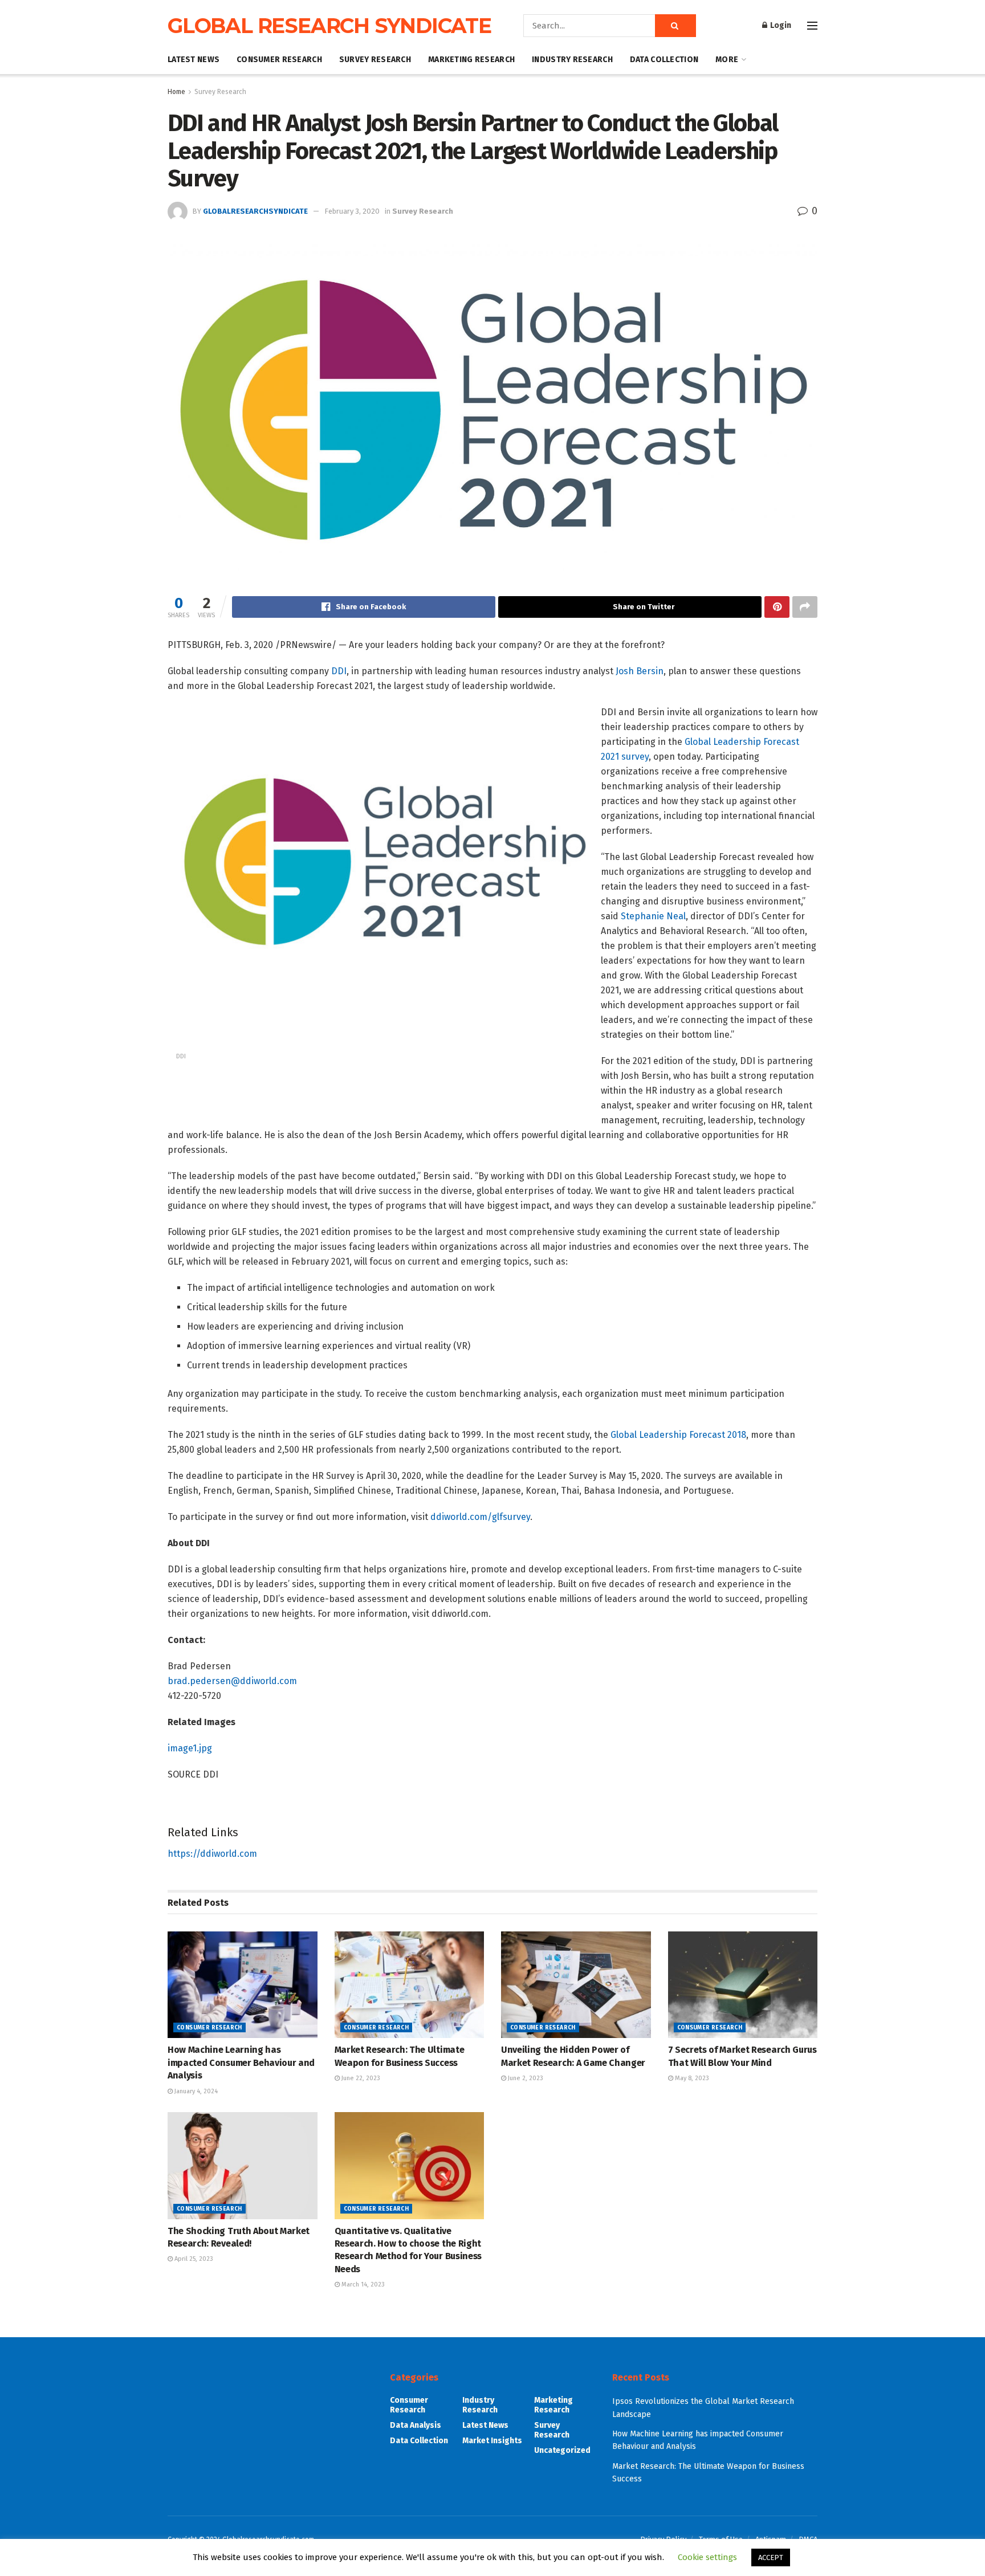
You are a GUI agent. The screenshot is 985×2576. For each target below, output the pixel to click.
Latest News (194, 60)
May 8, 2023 (691, 2078)
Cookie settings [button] (707, 2557)
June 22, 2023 (360, 2078)
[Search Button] (675, 26)
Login (780, 25)
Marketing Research (471, 60)
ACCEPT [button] (771, 2557)
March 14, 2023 (362, 2284)
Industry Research (572, 60)
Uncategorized (562, 2450)
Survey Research (375, 60)
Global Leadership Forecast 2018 (678, 1435)
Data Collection (664, 60)
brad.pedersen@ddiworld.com (232, 1681)
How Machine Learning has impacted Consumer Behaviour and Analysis (241, 2063)
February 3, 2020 (352, 211)
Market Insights (492, 2441)
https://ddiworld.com (212, 1854)
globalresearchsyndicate (255, 211)
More (727, 60)
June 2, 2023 (525, 2078)
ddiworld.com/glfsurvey (480, 1517)
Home (176, 92)
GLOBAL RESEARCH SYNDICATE (329, 26)
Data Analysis (416, 2425)
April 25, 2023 (193, 2259)
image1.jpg (190, 1748)
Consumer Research (279, 60)
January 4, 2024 (195, 2091)
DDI (339, 671)
